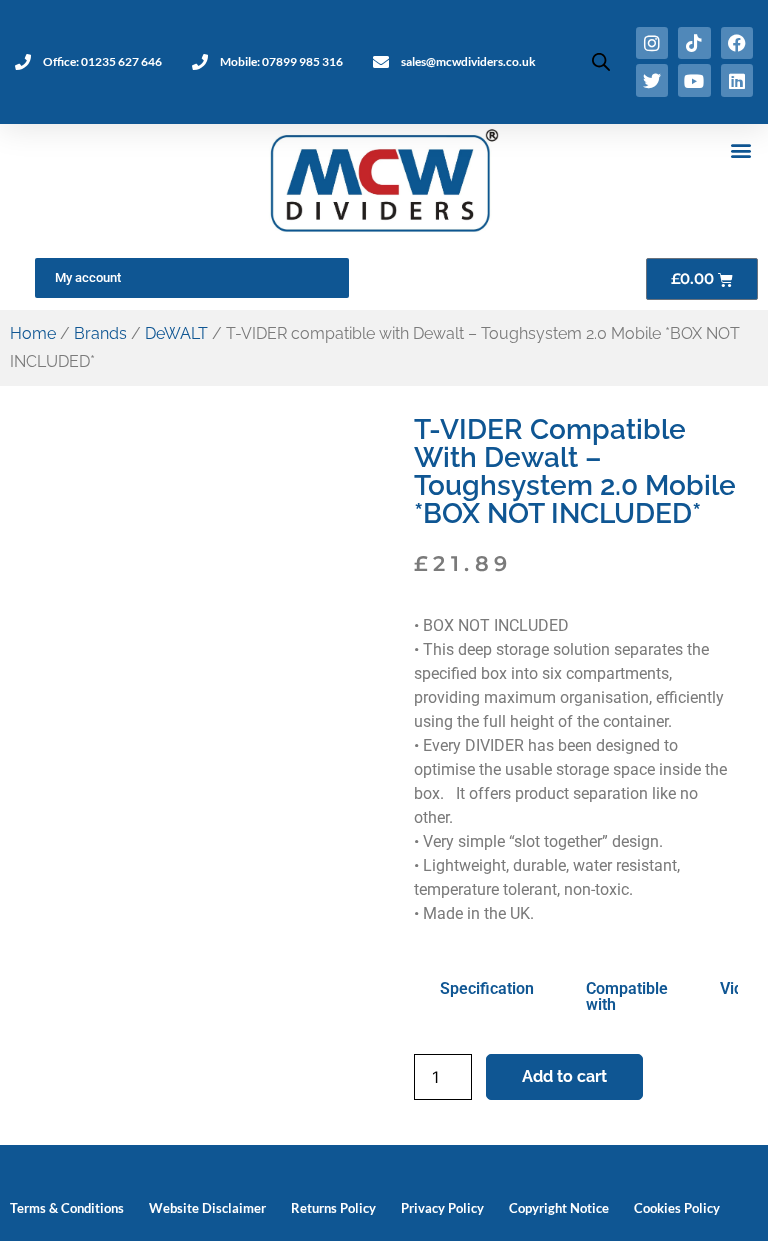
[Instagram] (652, 43)
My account (88, 277)
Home (33, 333)
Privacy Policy (442, 1208)
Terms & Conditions (67, 1208)
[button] (741, 150)
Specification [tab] (487, 988)
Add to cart (564, 1076)
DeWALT (176, 333)
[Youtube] (694, 80)
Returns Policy (333, 1208)
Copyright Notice (559, 1208)
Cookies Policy (677, 1208)
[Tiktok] (694, 43)
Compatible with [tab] (627, 996)
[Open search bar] (601, 61)
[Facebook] (737, 43)
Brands (100, 333)
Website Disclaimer (207, 1208)
